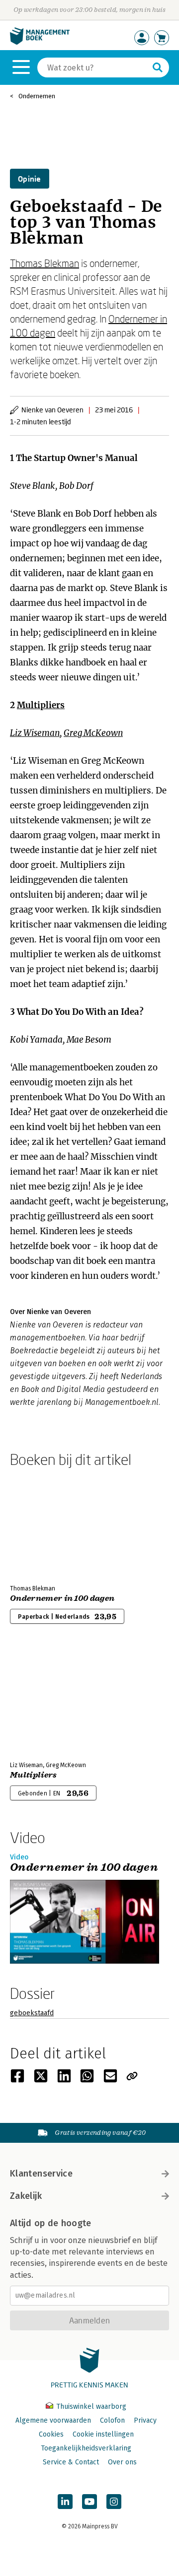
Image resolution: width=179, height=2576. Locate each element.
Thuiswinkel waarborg (90, 2407)
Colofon (112, 2420)
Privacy (145, 2420)
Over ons (122, 2462)
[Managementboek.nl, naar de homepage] (40, 42)
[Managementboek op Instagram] (114, 2502)
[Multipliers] (45, 1701)
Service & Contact (71, 2462)
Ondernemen (37, 96)
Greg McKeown (93, 733)
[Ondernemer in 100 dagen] (45, 1524)
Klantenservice (41, 2174)
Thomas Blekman (45, 263)
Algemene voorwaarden (53, 2420)
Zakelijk (26, 2196)
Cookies (51, 2434)
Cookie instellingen (103, 2434)
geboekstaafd (32, 2013)
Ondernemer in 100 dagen (62, 1598)
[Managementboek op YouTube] (89, 2502)
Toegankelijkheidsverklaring (86, 2448)
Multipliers (41, 705)
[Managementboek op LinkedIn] (65, 2502)
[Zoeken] (158, 67)
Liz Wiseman (35, 733)
